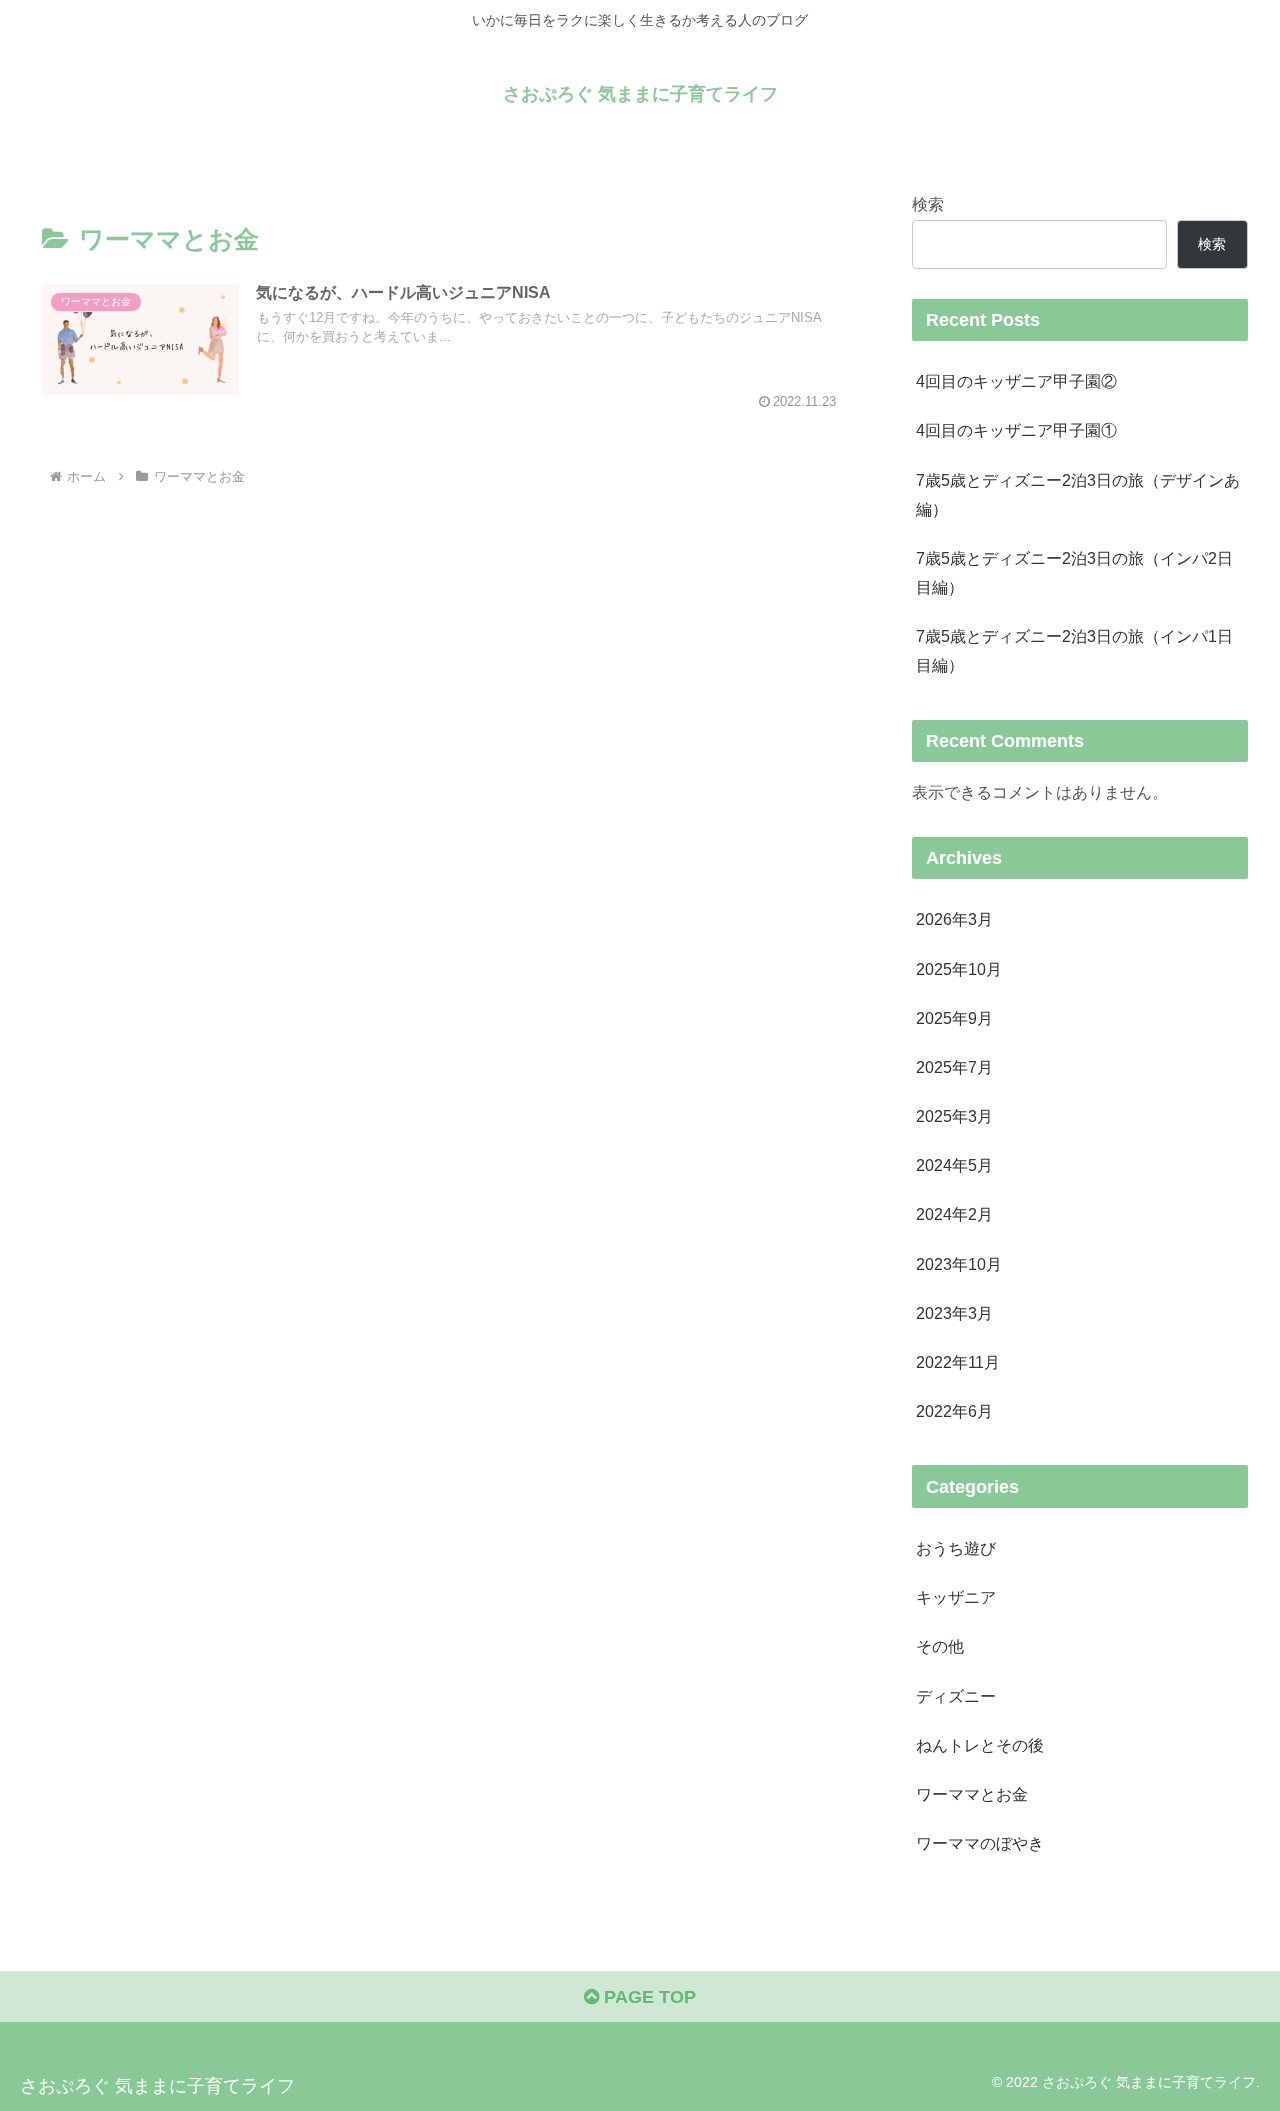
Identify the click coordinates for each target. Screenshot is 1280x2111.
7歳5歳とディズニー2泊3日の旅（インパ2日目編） (1074, 572)
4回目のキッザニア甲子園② (1016, 381)
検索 (928, 204)
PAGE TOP (647, 1997)
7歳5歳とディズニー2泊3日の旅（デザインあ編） (1078, 494)
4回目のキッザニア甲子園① (1016, 430)
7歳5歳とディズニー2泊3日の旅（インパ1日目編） (1074, 650)
